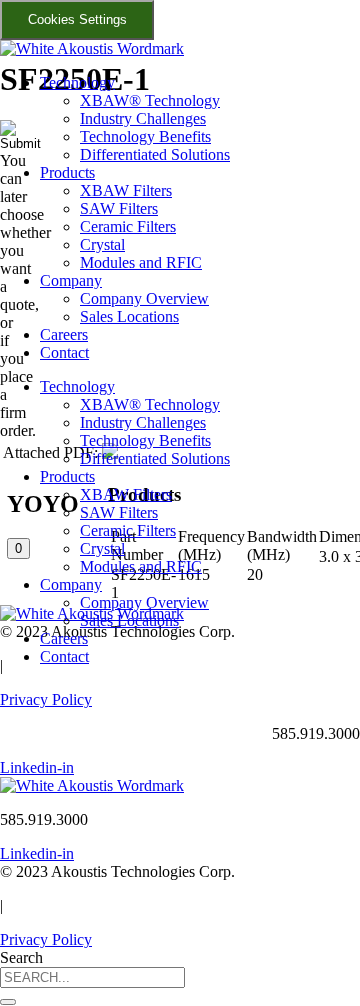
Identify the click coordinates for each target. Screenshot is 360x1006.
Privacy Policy (46, 699)
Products (67, 172)
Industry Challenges (143, 118)
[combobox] (92, 977)
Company (71, 280)
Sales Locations (129, 316)
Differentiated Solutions (155, 154)
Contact (64, 352)
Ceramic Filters (128, 226)
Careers (64, 334)
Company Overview (144, 298)
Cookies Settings (77, 19)
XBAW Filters (126, 190)
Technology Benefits (145, 136)
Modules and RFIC (141, 262)
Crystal (102, 244)
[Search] (8, 1002)
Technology (77, 82)
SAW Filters (119, 208)
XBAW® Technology (150, 100)
